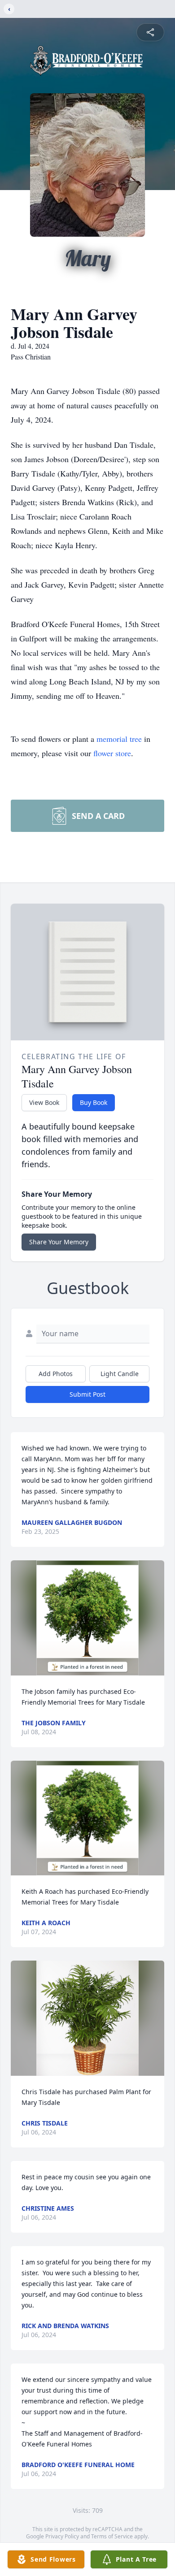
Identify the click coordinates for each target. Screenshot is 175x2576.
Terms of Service (112, 2536)
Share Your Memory (59, 1242)
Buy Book (94, 1102)
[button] (88, 1618)
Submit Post (87, 1394)
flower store (112, 753)
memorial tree (119, 739)
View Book (44, 1102)
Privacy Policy (62, 2536)
